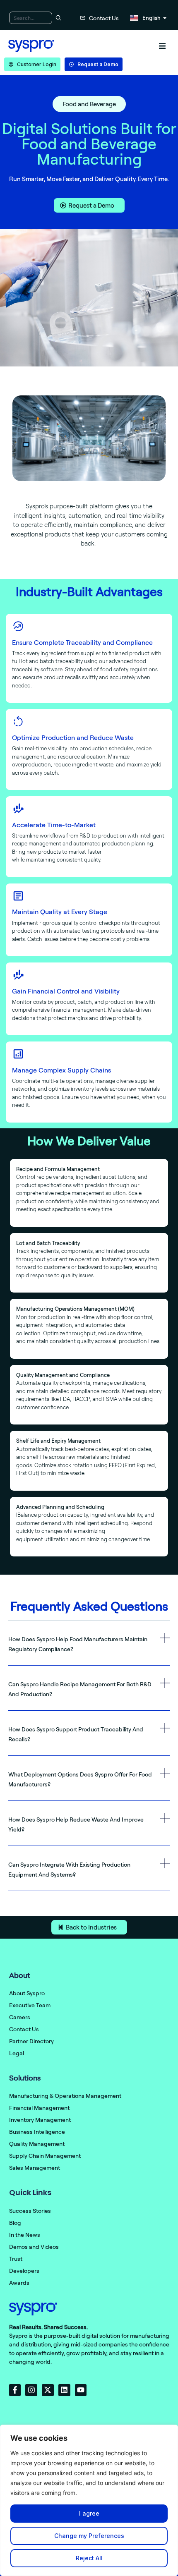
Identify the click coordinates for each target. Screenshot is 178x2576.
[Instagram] (31, 2390)
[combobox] (31, 18)
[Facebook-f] (15, 2390)
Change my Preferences (89, 2536)
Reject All (89, 2558)
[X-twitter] (48, 2390)
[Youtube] (81, 2390)
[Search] (57, 18)
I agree (89, 2513)
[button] (162, 46)
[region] (89, 2500)
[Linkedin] (64, 2390)
